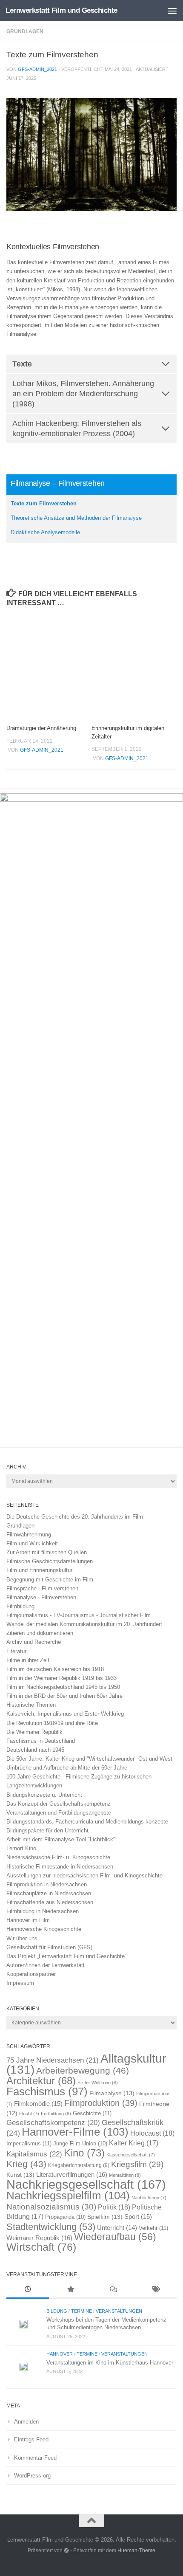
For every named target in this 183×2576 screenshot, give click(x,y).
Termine (81, 2311)
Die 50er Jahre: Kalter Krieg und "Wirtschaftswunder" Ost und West (89, 1759)
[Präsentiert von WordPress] (66, 2551)
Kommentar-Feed (35, 2458)
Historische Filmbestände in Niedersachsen (60, 1867)
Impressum (20, 1983)
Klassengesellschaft (131, 2155)
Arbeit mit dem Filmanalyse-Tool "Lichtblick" (61, 1839)
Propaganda (65, 2217)
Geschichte (92, 2113)
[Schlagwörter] (155, 2290)
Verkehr (153, 2228)
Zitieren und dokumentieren (40, 1633)
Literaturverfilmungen (72, 2174)
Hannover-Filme (75, 2132)
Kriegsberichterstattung (79, 2165)
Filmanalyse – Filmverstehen (58, 483)
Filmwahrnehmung (29, 1535)
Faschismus (47, 2091)
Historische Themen (31, 1705)
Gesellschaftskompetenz (53, 2123)
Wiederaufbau (115, 2237)
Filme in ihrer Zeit (28, 1660)
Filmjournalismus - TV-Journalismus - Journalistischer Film (79, 1615)
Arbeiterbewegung (83, 2071)
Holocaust (152, 2133)
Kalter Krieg (134, 2143)
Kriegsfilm (137, 2164)
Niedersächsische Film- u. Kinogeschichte (58, 1857)
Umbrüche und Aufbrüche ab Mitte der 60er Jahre (67, 1768)
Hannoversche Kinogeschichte (44, 1929)
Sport (138, 2217)
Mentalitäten (125, 2175)
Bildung (57, 2311)
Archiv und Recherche (34, 1642)
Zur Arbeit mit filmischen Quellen (47, 1552)
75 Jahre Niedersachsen (53, 2060)
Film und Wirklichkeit (32, 1543)
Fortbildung (56, 2114)
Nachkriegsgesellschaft (86, 2184)
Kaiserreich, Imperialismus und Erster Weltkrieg (65, 1714)
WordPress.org (32, 2476)
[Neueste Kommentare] (113, 2290)
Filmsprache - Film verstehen (42, 1588)
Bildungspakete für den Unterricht (47, 1831)
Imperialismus (29, 2143)
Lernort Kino (21, 1848)
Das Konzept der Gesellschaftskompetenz (59, 1804)
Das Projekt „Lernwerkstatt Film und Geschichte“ (66, 1956)
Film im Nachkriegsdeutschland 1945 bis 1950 (63, 1687)
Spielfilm (105, 2217)
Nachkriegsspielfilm (68, 2196)
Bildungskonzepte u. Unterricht (44, 1795)
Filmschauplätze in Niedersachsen (49, 1893)
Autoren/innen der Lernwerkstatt (46, 1965)
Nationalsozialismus (51, 2207)
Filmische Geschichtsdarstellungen (50, 1561)
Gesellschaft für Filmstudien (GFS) (49, 1947)
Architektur (41, 2081)
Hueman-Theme (136, 2550)
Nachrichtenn (149, 2198)
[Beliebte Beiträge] (70, 2290)
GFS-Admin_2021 (37, 69)
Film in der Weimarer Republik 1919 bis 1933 (61, 1678)
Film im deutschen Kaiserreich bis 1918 (55, 1669)
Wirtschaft (41, 2247)
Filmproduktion (101, 2103)
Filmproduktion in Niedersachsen (47, 1884)
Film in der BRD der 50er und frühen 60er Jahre (64, 1696)
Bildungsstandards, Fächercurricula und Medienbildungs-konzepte (87, 1822)
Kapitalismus (34, 2154)
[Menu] (172, 11)
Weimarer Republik (39, 2238)
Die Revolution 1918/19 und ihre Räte (52, 1723)
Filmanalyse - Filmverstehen (41, 1597)
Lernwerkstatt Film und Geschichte (61, 10)
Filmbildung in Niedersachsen (43, 1911)
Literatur (16, 1651)
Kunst (20, 2175)
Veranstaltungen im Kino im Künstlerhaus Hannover (110, 2363)
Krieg (26, 2164)
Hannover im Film (28, 1920)
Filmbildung (20, 1606)
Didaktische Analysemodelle (45, 532)
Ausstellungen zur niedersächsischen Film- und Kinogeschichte (84, 1876)
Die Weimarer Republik (34, 1732)
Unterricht (117, 2228)
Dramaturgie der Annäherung (41, 728)
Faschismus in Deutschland (41, 1741)
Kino (84, 2153)
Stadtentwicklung (51, 2227)
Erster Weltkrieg (98, 2083)
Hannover (60, 2354)
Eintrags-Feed (31, 2439)
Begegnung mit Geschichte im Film (50, 1580)
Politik (114, 2207)
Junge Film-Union (80, 2144)
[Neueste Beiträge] (28, 2290)
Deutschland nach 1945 (35, 1750)
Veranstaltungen (119, 2311)
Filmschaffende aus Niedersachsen (50, 1902)
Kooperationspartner (31, 1974)
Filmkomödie (38, 2104)
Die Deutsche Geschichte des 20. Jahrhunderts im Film (75, 1517)
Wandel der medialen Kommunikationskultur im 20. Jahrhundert (84, 1624)
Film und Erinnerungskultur (39, 1570)
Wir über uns (22, 1938)
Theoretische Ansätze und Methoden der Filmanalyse (76, 518)
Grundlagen (25, 31)
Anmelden (26, 2422)
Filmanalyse (112, 2093)
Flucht (29, 2114)
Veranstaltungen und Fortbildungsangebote (59, 1813)
